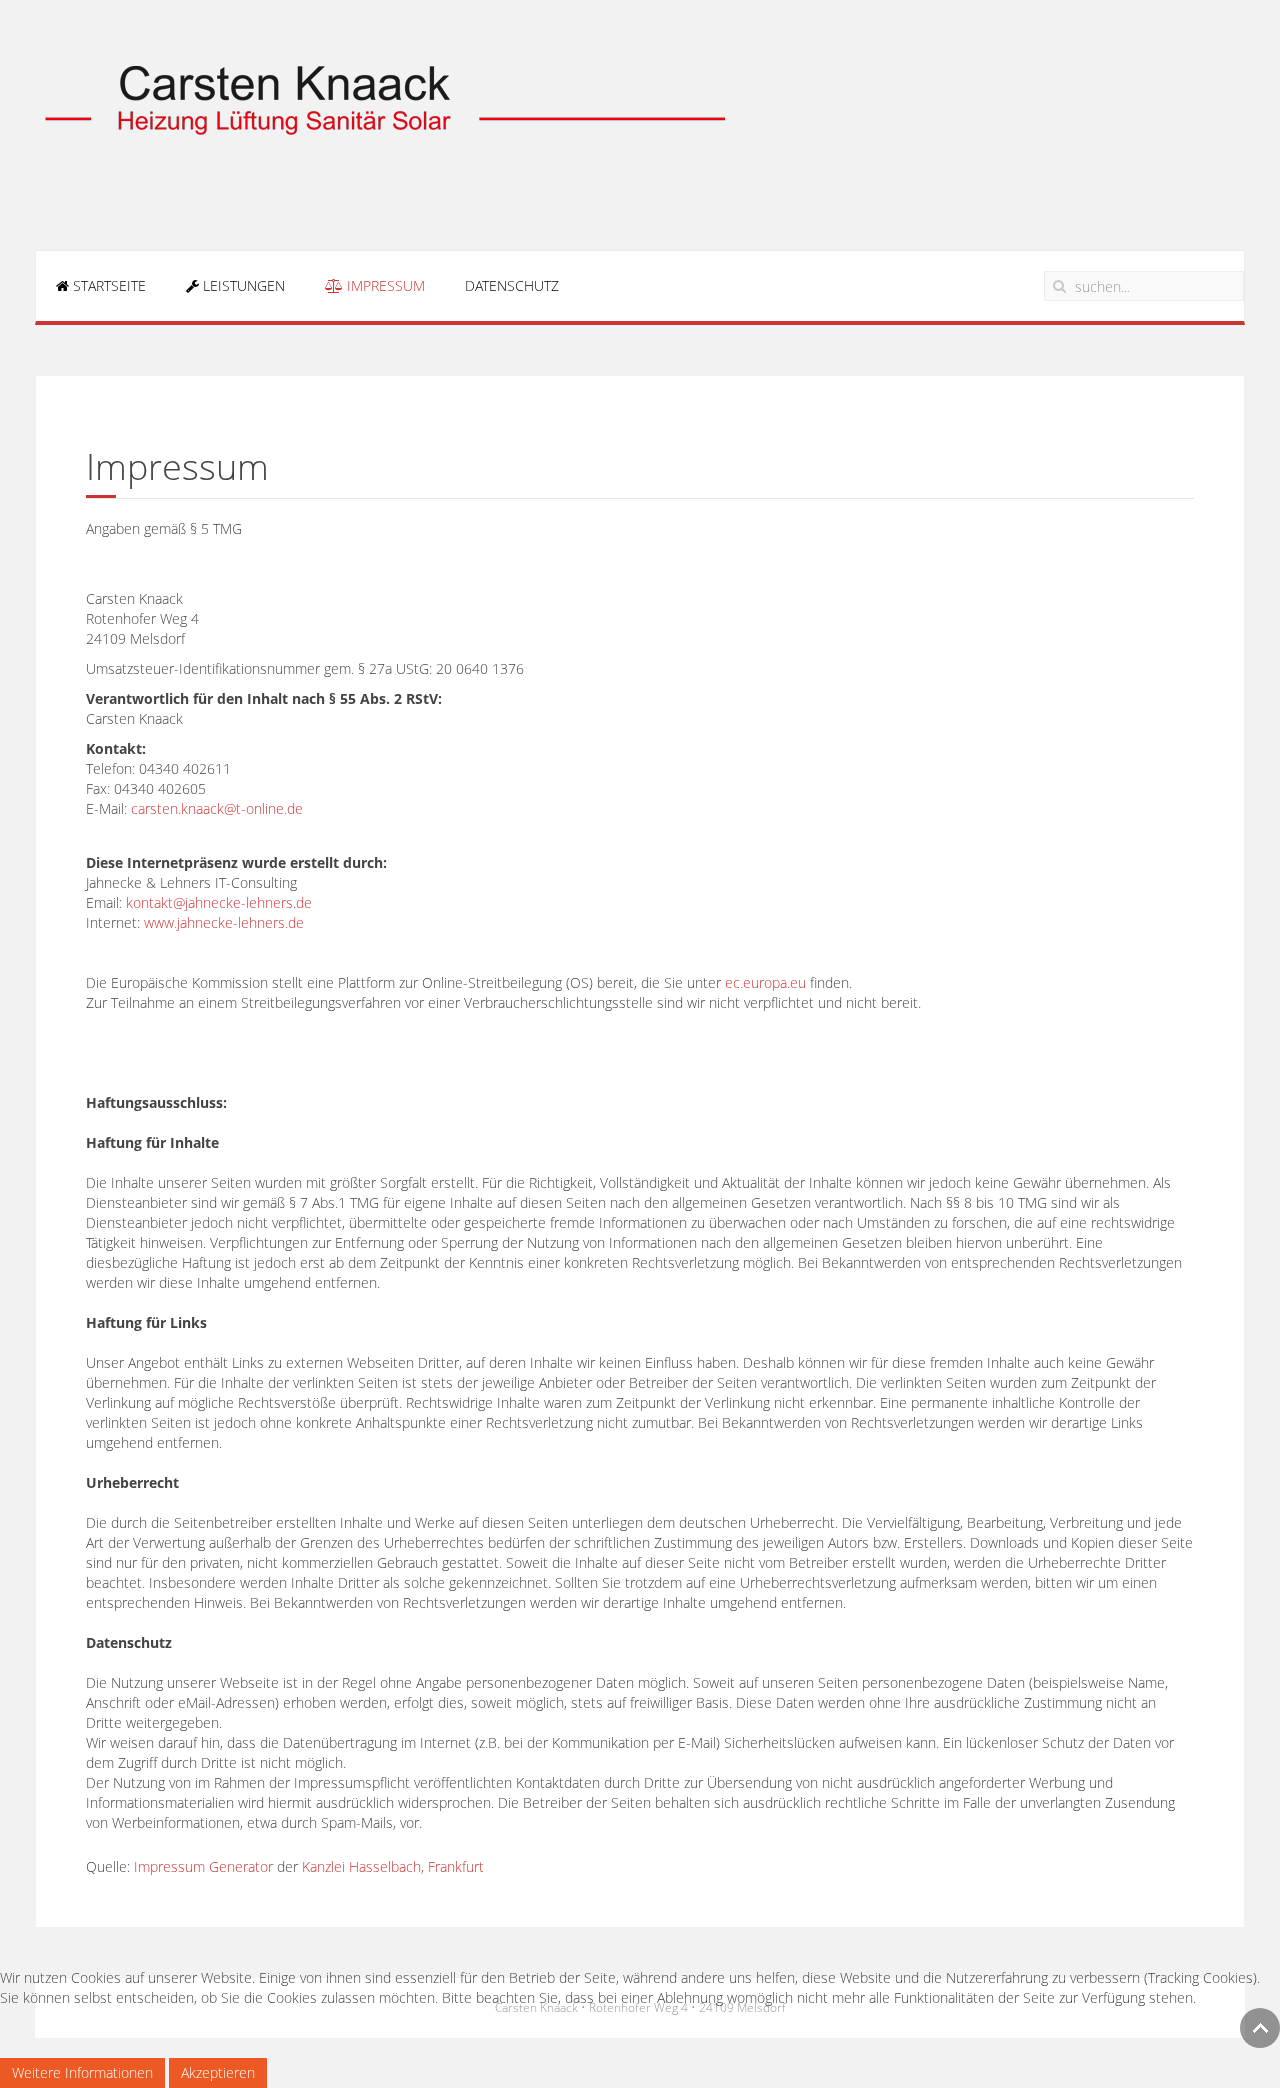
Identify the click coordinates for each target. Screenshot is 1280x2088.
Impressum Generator (203, 1866)
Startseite (107, 285)
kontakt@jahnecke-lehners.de (219, 902)
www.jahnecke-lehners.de (224, 922)
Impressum (384, 285)
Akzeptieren (218, 2072)
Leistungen (242, 285)
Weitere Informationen (82, 2072)
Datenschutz (512, 285)
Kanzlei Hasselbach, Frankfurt (393, 1866)
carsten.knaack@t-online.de (217, 808)
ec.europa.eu (765, 982)
